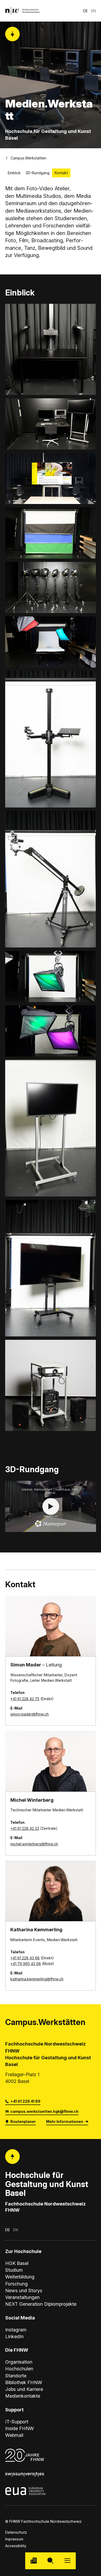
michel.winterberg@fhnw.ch (34, 1844)
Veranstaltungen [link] (22, 2297)
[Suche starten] (50, 2561)
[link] (23, 11)
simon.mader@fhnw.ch (30, 1714)
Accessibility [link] (16, 2546)
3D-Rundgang (38, 173)
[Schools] (34, 2561)
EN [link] (93, 11)
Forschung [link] (16, 2284)
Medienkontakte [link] (23, 2396)
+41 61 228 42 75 (25, 1699)
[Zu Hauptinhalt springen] (13, 34)
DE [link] (85, 11)
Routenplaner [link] (23, 2121)
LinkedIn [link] (14, 2336)
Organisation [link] (19, 2362)
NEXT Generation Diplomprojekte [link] (41, 2304)
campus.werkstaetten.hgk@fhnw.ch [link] (44, 2111)
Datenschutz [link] (16, 2532)
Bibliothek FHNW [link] (24, 2382)
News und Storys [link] (24, 2290)
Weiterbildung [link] (20, 2277)
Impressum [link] (14, 2539)
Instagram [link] (16, 2330)
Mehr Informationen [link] (65, 2121)
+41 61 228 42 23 (25, 1828)
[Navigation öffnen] (67, 2561)
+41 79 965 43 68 (26, 1964)
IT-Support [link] (17, 2422)
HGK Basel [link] (17, 2263)
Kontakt (61, 173)
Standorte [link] (16, 2376)
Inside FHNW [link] (20, 2428)
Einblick (14, 173)
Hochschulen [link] (19, 2369)
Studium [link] (14, 2270)
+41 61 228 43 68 (25, 1958)
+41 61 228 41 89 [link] (25, 2101)
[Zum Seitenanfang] (13, 2157)
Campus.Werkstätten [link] (28, 158)
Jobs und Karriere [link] (24, 2389)
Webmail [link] (14, 2435)
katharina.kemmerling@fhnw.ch (37, 1979)
